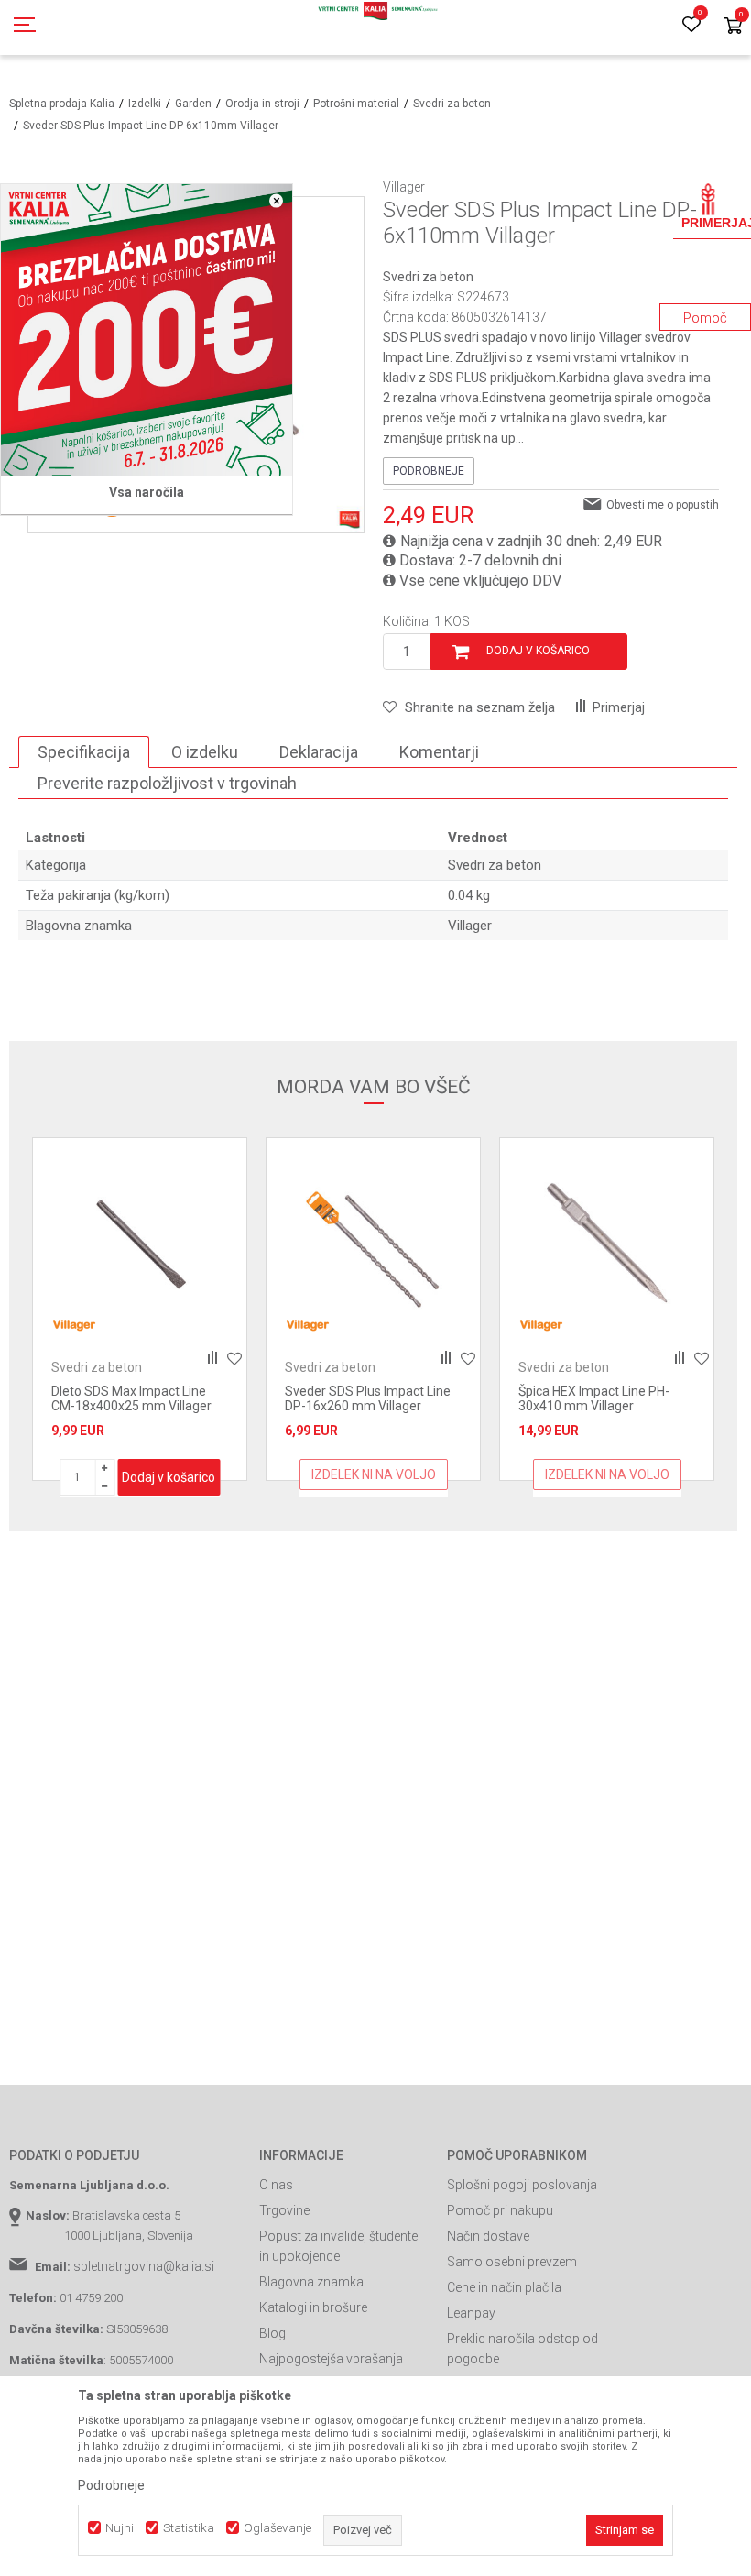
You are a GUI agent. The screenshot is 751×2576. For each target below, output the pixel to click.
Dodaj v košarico (538, 651)
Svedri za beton (452, 104)
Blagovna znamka (311, 2282)
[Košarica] (733, 27)
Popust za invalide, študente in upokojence (338, 2246)
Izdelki (145, 104)
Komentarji (439, 752)
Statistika (189, 2528)
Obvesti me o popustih (663, 505)
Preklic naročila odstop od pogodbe (522, 2349)
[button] (469, 707)
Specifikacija (84, 752)
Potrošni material (356, 104)
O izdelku (205, 752)
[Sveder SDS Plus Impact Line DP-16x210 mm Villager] (607, 1245)
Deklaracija (319, 752)
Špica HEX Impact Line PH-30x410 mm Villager (360, 1398)
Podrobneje (429, 471)
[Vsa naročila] (147, 330)
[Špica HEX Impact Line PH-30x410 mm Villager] (373, 1245)
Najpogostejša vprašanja (331, 2359)
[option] (140, 1309)
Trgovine (284, 2210)
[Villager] (74, 1325)
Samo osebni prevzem (512, 2262)
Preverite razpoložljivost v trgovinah (167, 783)
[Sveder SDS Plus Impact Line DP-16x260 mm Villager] (140, 1245)
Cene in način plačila (504, 2287)
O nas (276, 2185)
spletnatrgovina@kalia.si (144, 2266)
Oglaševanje (278, 2528)
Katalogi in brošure (313, 2307)
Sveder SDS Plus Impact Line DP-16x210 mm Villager (601, 1398)
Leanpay (471, 2313)
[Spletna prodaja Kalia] (375, 27)
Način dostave (488, 2236)
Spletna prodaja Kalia (62, 104)
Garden (193, 104)
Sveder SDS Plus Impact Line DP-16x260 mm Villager (134, 1398)
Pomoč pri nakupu (500, 2210)
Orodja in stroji (262, 104)
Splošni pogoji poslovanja (522, 2185)
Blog (272, 2333)
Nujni (120, 2528)
